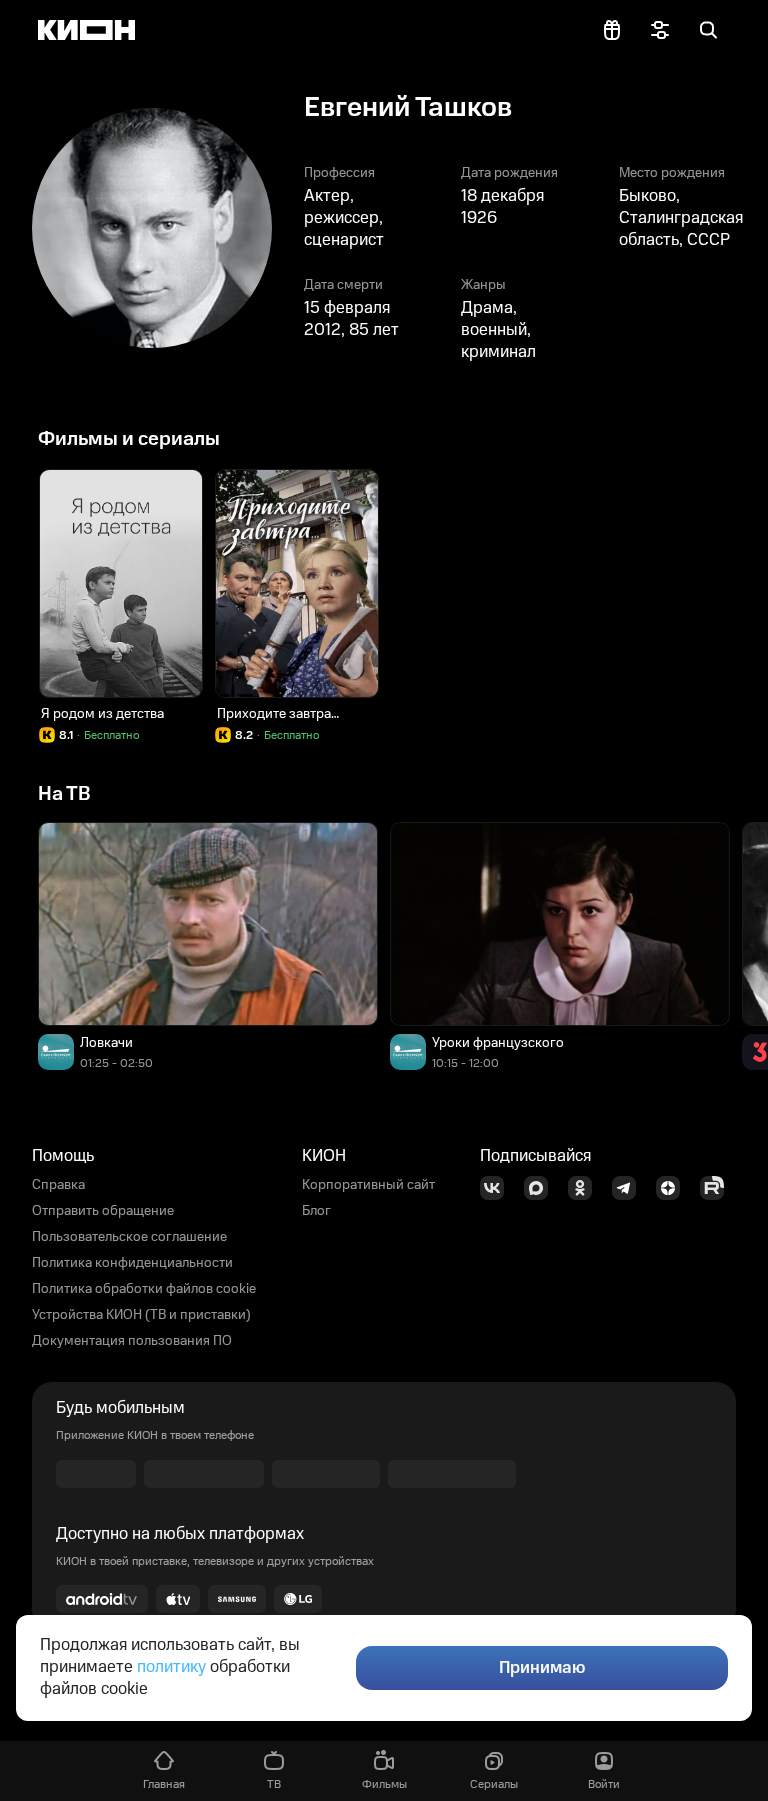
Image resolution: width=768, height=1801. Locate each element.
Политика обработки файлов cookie (144, 1289)
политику (171, 1667)
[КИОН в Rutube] (718, 1188)
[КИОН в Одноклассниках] (586, 1188)
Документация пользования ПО (132, 1341)
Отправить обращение (103, 1211)
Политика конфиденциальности (132, 1263)
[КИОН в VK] (498, 1188)
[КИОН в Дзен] (674, 1188)
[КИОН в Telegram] (630, 1188)
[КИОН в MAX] (542, 1188)
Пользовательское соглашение (129, 1237)
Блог (316, 1211)
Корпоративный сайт (368, 1185)
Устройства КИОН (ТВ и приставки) (141, 1315)
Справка (58, 1185)
